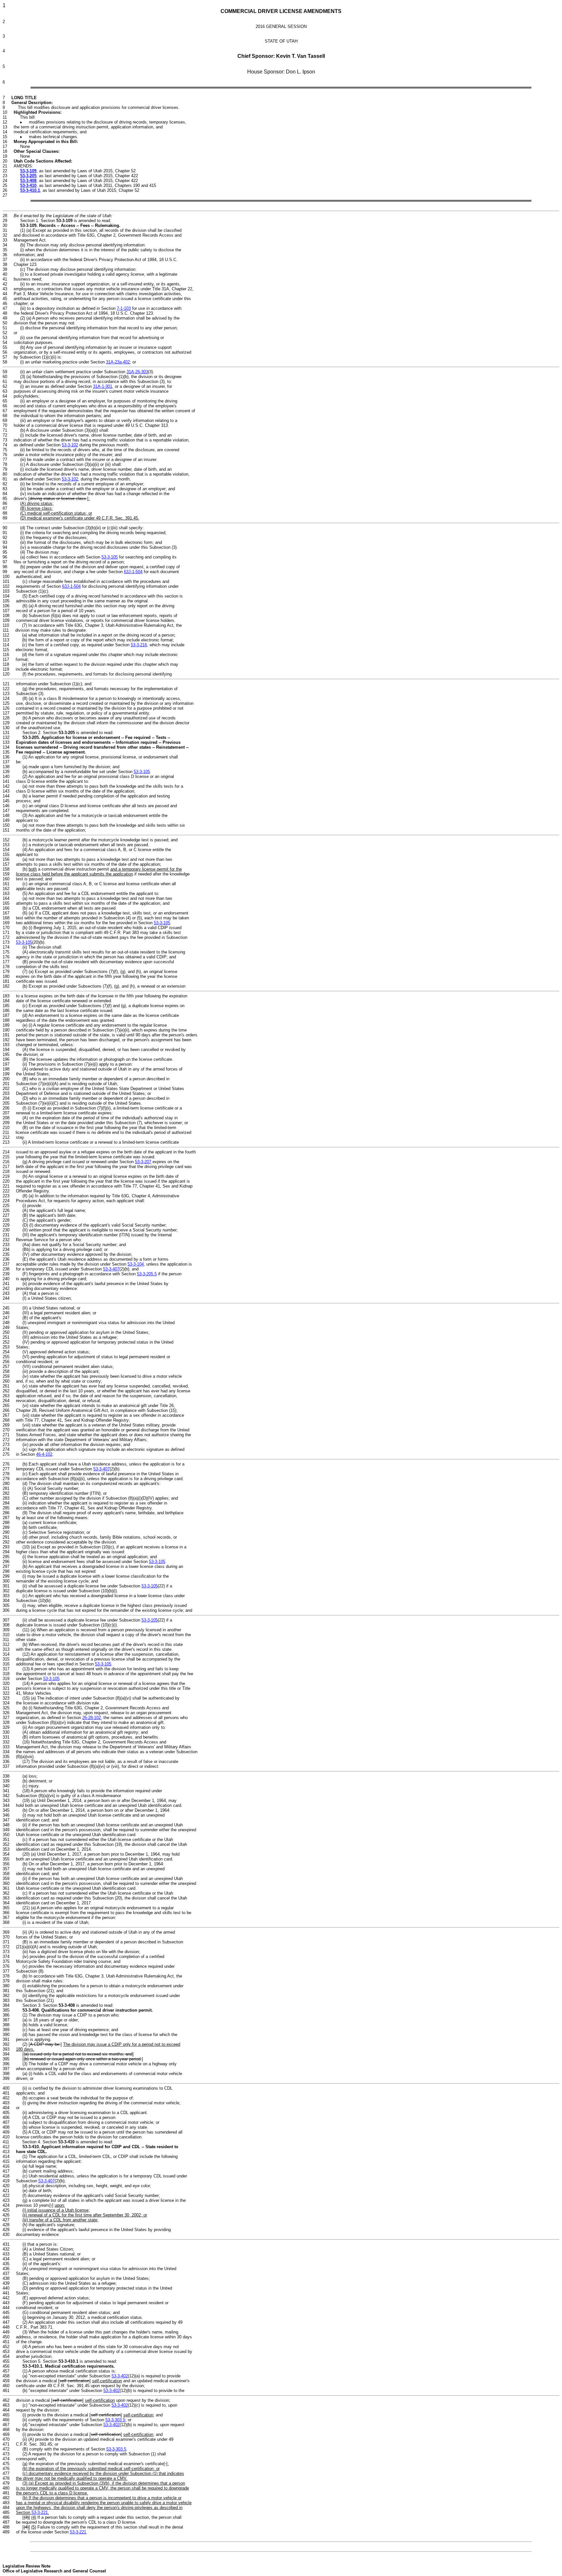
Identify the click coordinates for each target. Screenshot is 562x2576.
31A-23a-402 (118, 362)
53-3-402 (120, 2376)
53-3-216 (139, 645)
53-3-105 (110, 557)
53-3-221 (40, 2512)
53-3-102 (70, 445)
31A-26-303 (137, 372)
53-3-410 (28, 185)
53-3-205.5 (147, 1274)
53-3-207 (143, 1162)
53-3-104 (136, 1264)
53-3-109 (28, 171)
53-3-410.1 (30, 190)
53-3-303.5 (115, 2420)
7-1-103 (124, 308)
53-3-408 (28, 181)
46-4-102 (44, 1454)
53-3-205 (28, 176)
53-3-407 (111, 1269)
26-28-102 (92, 1718)
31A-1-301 (103, 386)
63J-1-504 (133, 572)
